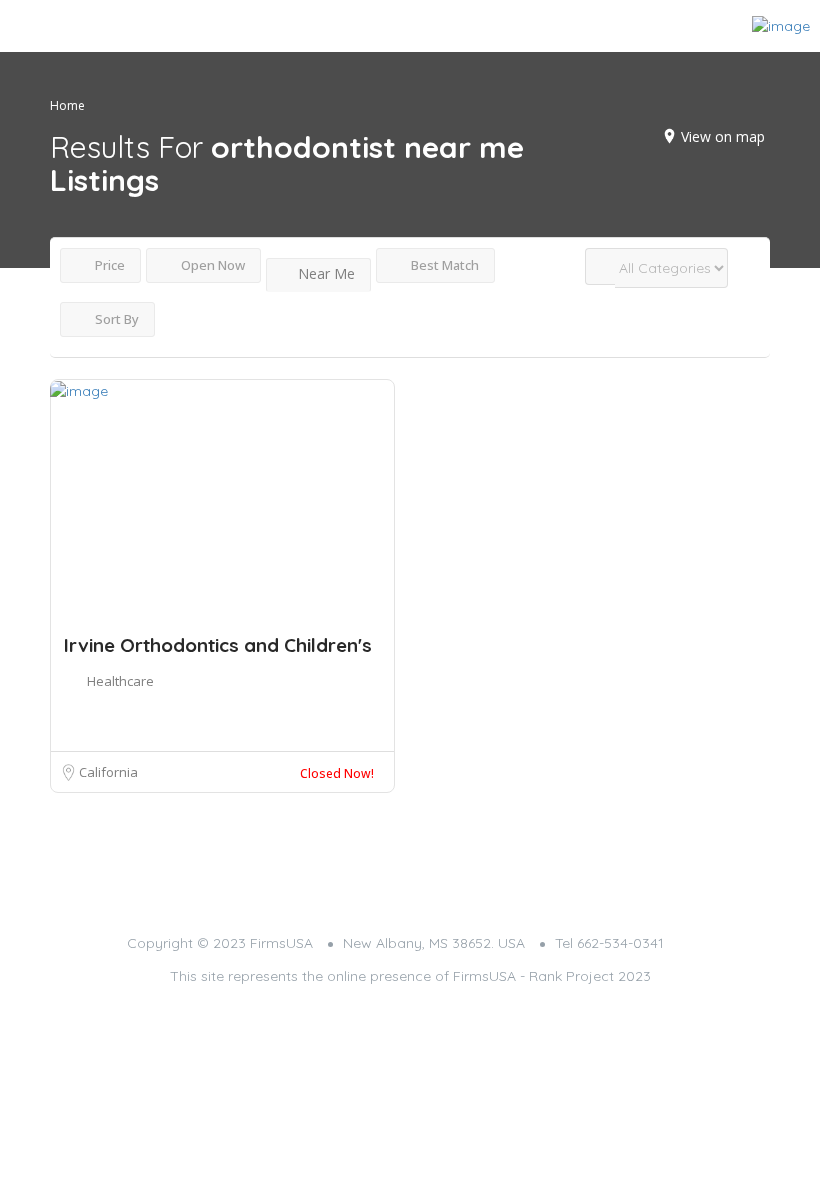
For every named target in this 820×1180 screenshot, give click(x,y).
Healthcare (120, 681)
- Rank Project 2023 (585, 976)
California (108, 772)
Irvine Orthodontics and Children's (218, 645)
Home (67, 105)
